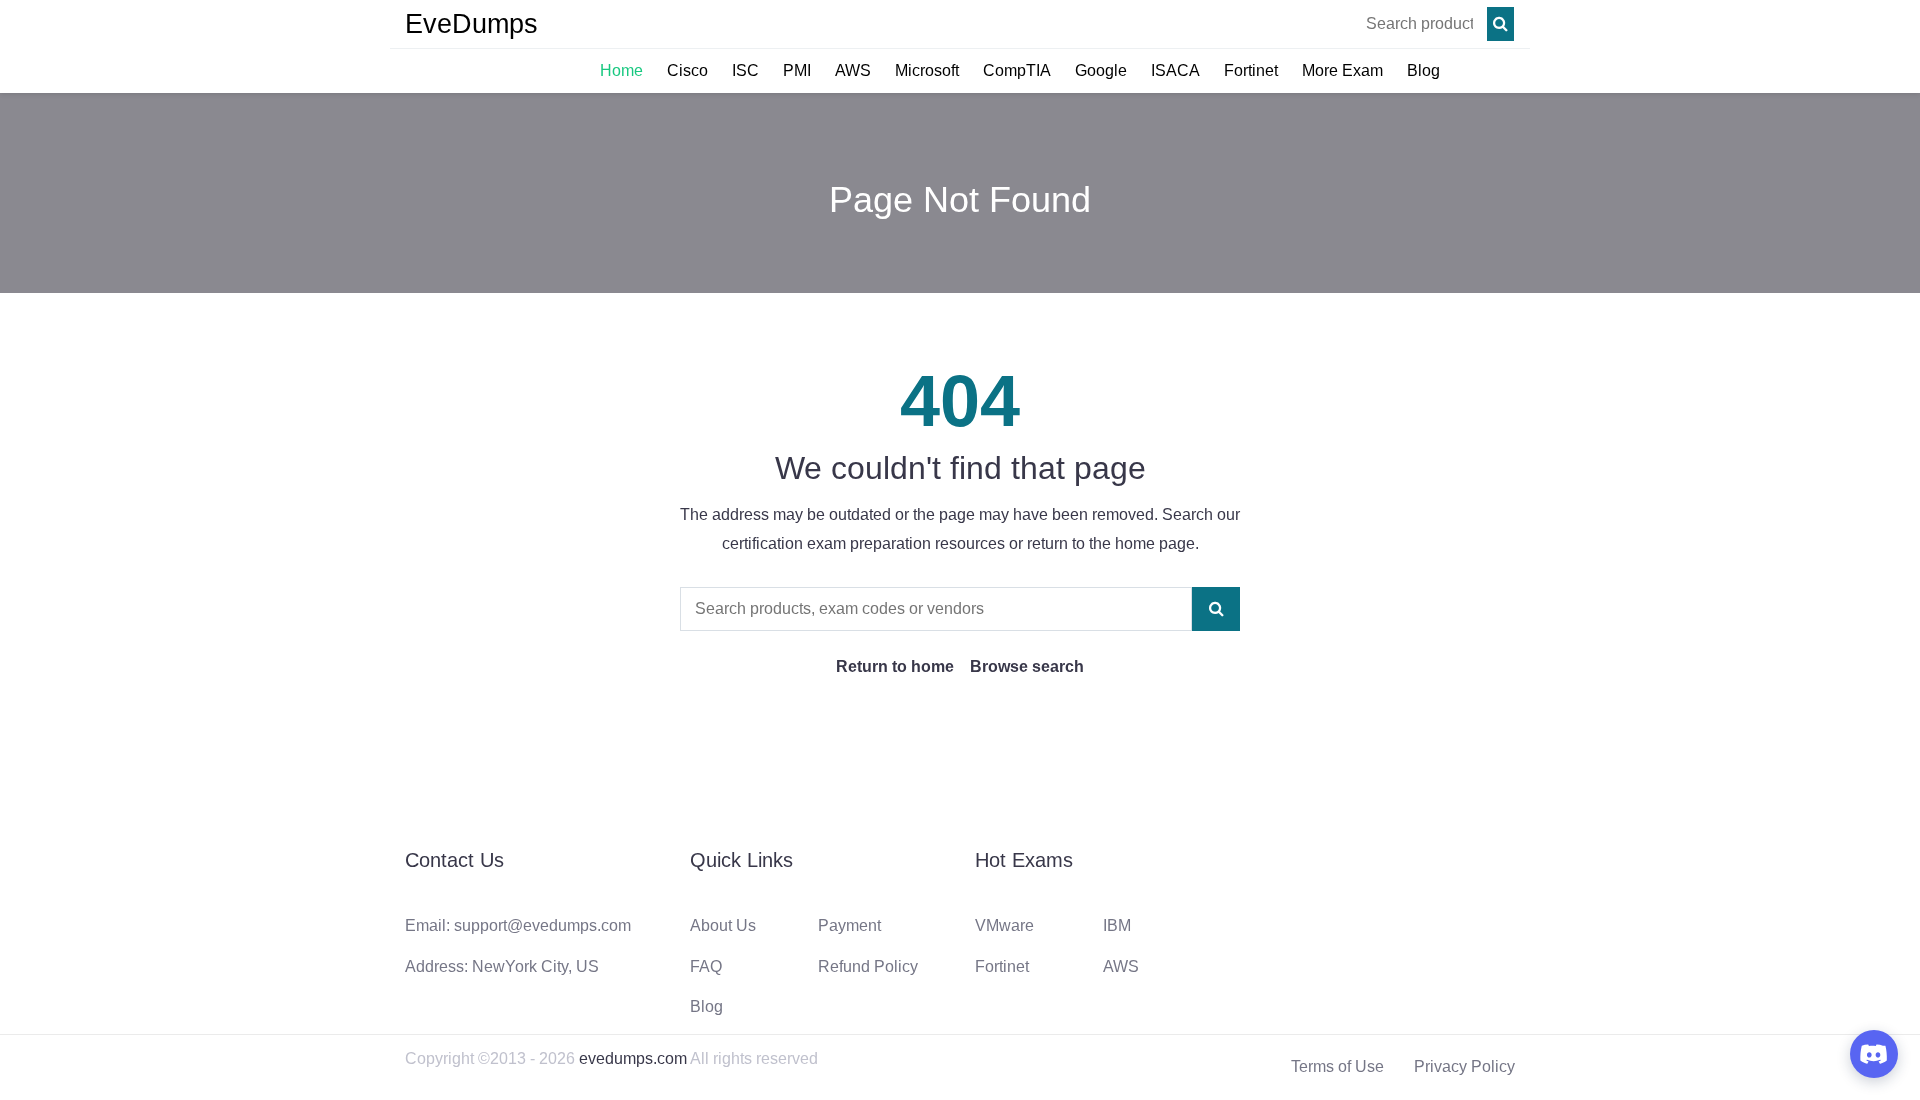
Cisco (687, 70)
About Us (723, 925)
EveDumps (471, 24)
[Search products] (1500, 24)
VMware (1004, 925)
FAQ (706, 966)
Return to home (895, 666)
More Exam (1342, 70)
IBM (1117, 925)
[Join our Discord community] (1874, 1054)
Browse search (1027, 666)
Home (621, 70)
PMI (797, 70)
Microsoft (927, 70)
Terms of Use (1337, 1066)
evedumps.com (633, 1058)
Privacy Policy (1464, 1066)
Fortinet (1251, 70)
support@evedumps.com (542, 925)
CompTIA (1017, 70)
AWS (853, 70)
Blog (1423, 70)
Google (1101, 70)
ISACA (1175, 70)
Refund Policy (868, 966)
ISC (745, 70)
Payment (849, 925)
